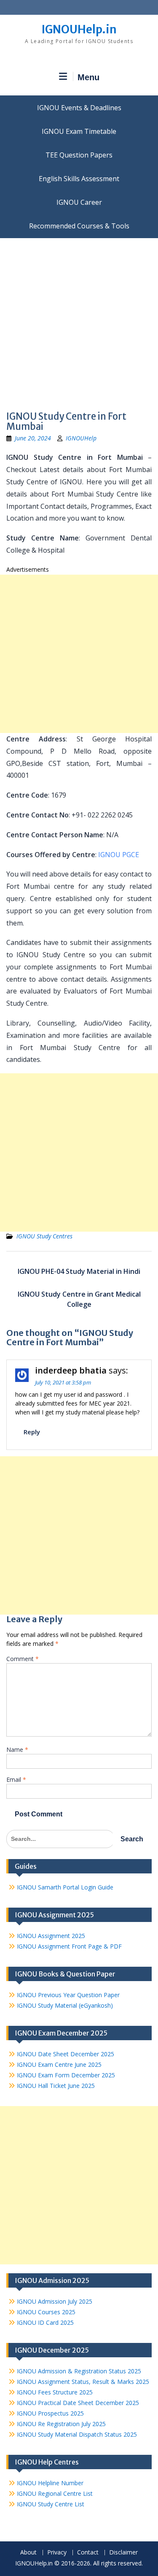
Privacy (57, 2553)
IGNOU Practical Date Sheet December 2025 (78, 2403)
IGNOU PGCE (119, 855)
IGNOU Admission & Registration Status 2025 (79, 2371)
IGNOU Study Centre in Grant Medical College (79, 1299)
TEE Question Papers (79, 155)
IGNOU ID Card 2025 (45, 2322)
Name (17, 1749)
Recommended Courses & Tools (79, 226)
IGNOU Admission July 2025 (55, 2301)
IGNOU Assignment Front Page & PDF (69, 1946)
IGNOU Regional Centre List (55, 2493)
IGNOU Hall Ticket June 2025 (56, 2086)
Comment (23, 1659)
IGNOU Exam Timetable (79, 131)
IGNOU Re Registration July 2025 (61, 2424)
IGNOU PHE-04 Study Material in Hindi (79, 1271)
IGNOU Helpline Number (50, 2483)
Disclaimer (123, 2553)
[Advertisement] (79, 322)
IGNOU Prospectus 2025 (50, 2413)
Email (16, 1779)
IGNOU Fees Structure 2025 (55, 2392)
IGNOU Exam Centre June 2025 (59, 2064)
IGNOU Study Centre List (51, 2504)
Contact (88, 2553)
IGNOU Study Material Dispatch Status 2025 (77, 2434)
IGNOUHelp (81, 438)
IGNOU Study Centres (44, 1236)
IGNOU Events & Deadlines (79, 108)
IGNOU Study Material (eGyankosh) (65, 2005)
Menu (88, 77)
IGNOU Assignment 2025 (51, 1936)
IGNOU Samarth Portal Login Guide (65, 1887)
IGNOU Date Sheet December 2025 (66, 2054)
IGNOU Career (79, 202)
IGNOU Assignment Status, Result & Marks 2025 (83, 2382)
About (28, 2553)
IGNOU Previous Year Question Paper (68, 1995)
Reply (32, 1432)
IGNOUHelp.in (79, 29)
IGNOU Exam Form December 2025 (66, 2075)
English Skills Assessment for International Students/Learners (79, 179)
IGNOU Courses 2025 (46, 2312)
